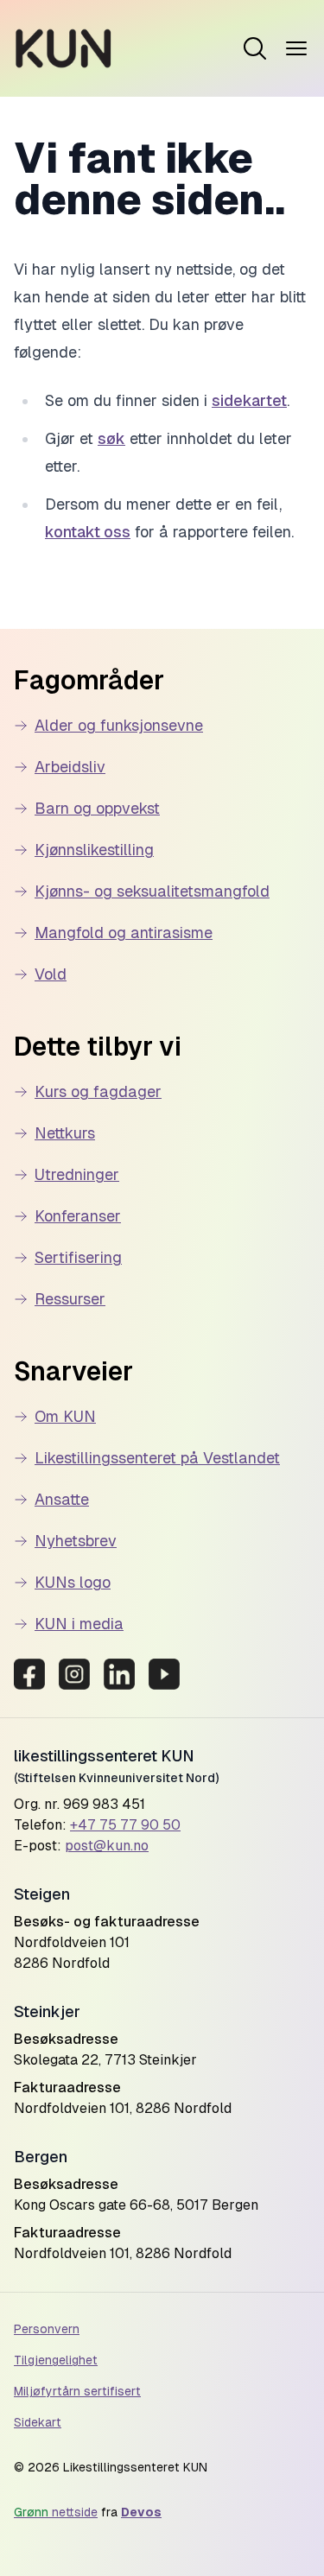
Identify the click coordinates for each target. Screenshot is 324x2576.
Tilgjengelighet (56, 2360)
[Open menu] (255, 48)
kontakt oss (88, 532)
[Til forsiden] (64, 48)
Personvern (47, 2329)
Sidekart (38, 2422)
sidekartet (249, 400)
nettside (56, 2512)
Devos (141, 2512)
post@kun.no (107, 1846)
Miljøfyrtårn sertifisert (77, 2391)
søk (111, 438)
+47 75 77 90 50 (125, 1825)
